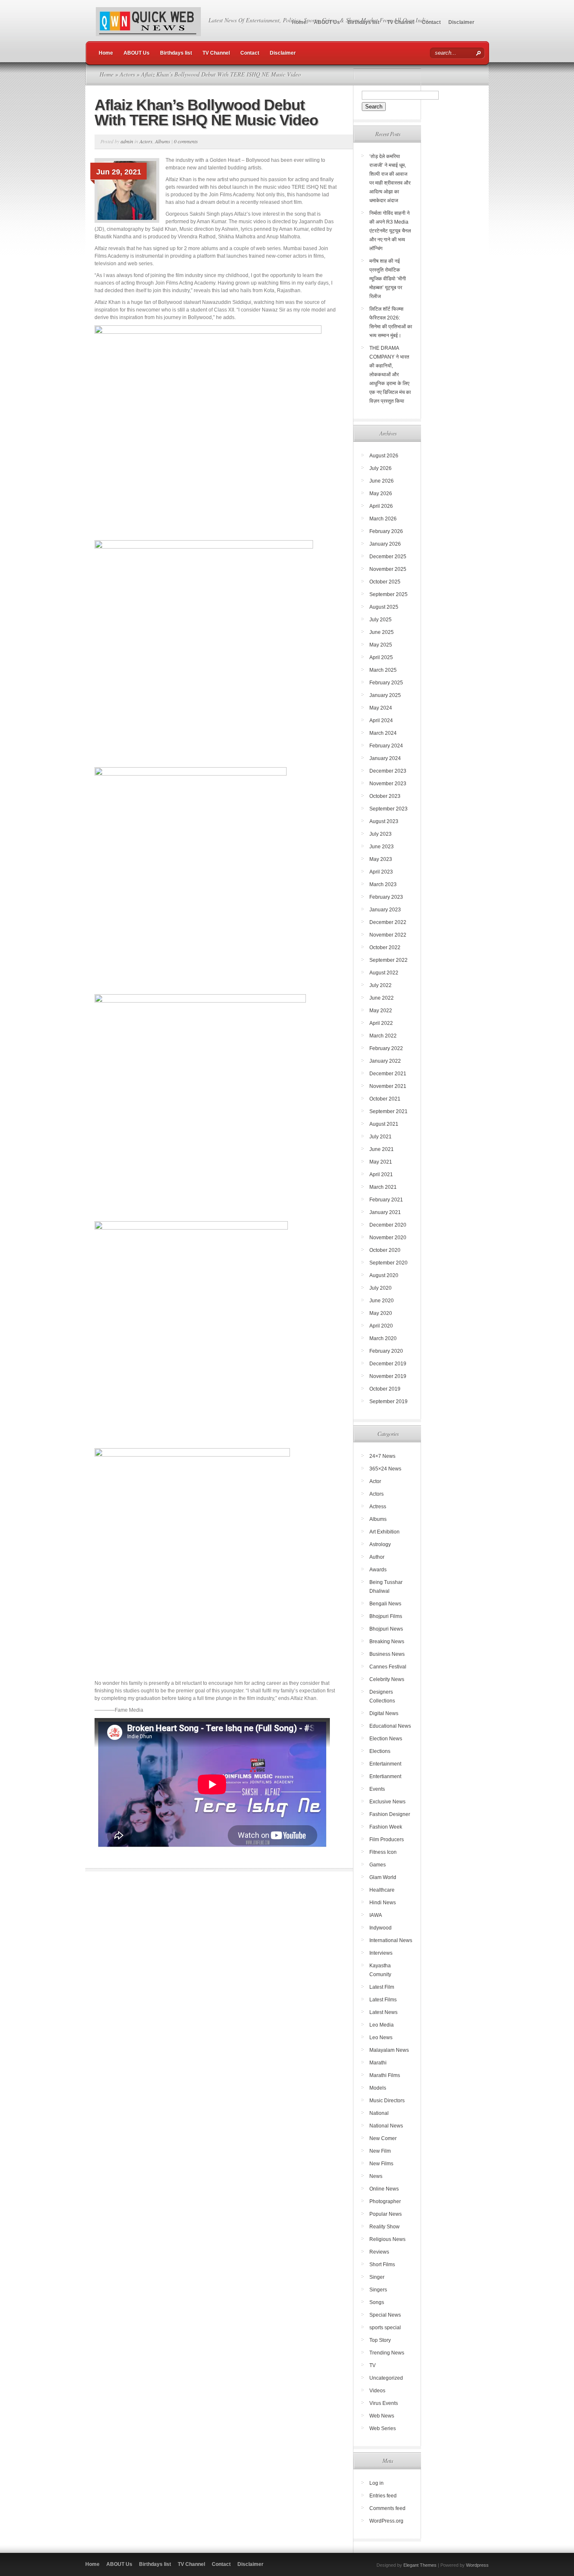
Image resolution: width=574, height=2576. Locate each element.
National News (386, 2126)
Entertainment (385, 1764)
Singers (378, 2290)
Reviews (379, 2252)
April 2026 (381, 506)
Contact (431, 22)
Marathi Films (385, 2075)
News (376, 2176)
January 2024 (385, 758)
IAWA (376, 1915)
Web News (382, 2416)
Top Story (380, 2340)
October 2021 (385, 1099)
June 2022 (382, 998)
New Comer (383, 2138)
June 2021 (382, 1149)
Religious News (387, 2239)
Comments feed (387, 2508)
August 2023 (384, 821)
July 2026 (380, 468)
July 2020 (380, 1288)
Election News (386, 1739)
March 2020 (383, 1338)
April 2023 (381, 872)
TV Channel (401, 22)
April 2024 (381, 721)
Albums (163, 141)
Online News (384, 2189)
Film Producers (387, 1840)
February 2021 (386, 1200)
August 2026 (384, 456)
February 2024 (386, 746)
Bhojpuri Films (386, 1616)
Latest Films (383, 2000)
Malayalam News (389, 2050)
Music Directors (387, 2101)
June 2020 (382, 1301)
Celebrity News (387, 1679)
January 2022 (385, 1061)
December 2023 (388, 771)
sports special (385, 2328)
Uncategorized (386, 2378)
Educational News (390, 1726)
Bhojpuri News (386, 1629)
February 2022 (386, 1048)
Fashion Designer (390, 1814)
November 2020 (388, 1238)
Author (377, 1557)
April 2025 (381, 657)
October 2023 (385, 796)
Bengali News (385, 1604)
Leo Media (382, 2025)
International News (391, 1940)
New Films (381, 2164)
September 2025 (388, 594)
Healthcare (382, 1890)
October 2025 (385, 582)
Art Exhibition (384, 1532)
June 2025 (382, 632)
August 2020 (384, 1275)
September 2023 (388, 809)
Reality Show (384, 2227)
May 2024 (381, 708)
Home (299, 22)
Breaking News (387, 1642)
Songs (377, 2302)
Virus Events (384, 2403)
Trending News (387, 2353)
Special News (385, 2315)
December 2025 (388, 557)
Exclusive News (387, 1802)
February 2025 (386, 683)
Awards (378, 1570)
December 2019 (388, 1364)
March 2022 (383, 1036)
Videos (377, 2391)
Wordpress (477, 2565)
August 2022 (384, 973)
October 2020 (385, 1250)
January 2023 (385, 910)
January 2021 (385, 1212)
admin (127, 141)
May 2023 (381, 859)
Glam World (383, 1877)
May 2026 (381, 494)
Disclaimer (461, 22)
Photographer (385, 2201)
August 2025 (384, 607)
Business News (387, 1654)
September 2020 (388, 1263)
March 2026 (383, 519)
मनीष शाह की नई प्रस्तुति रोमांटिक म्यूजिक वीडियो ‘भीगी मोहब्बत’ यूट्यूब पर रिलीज (388, 279)
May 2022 (381, 1011)
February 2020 (386, 1351)
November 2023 (388, 784)
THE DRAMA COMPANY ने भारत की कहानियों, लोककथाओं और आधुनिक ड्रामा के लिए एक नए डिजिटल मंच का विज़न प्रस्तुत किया (390, 375)
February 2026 (386, 531)
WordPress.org (386, 2521)
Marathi (378, 2063)
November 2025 (388, 569)
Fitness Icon (383, 1852)
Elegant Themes (420, 2565)
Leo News (381, 2038)
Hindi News (383, 1903)
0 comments (186, 141)
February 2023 (386, 897)
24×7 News (382, 1456)
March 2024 (383, 733)
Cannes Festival (388, 1667)
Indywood (380, 1928)
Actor (375, 1481)
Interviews (381, 1953)
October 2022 (385, 948)
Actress (378, 1507)
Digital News (384, 1713)
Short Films (382, 2265)
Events (377, 1789)
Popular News (386, 2214)
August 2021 (384, 1124)
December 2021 (388, 1074)
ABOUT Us (327, 22)
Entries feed (383, 2496)
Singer (377, 2277)
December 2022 (388, 922)
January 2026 (385, 544)
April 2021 (381, 1175)
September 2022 (388, 960)
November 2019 (388, 1376)
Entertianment (385, 1776)
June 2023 (382, 847)
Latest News (383, 2012)
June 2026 (382, 481)
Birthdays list (363, 22)
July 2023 (380, 834)
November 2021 (388, 1086)
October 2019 (385, 1389)
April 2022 (381, 1023)
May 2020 (381, 1313)
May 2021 (381, 1162)
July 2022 (380, 985)
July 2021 (380, 1137)
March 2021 (383, 1187)
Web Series (383, 2428)
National (379, 2113)
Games (378, 1865)
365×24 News (385, 1469)
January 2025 (385, 695)
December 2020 (388, 1225)
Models (378, 2088)
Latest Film (382, 1987)
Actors (127, 74)
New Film (380, 2151)
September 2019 (388, 1401)
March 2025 (383, 670)
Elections (380, 1751)
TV (373, 2365)
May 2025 (381, 645)
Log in (377, 2483)
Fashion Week (386, 1827)
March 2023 (383, 884)
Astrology (380, 1544)
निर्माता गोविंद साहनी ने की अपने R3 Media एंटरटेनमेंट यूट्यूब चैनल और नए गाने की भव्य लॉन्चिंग (390, 231)
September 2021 (388, 1111)
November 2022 (388, 935)
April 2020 (381, 1326)
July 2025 (380, 620)
